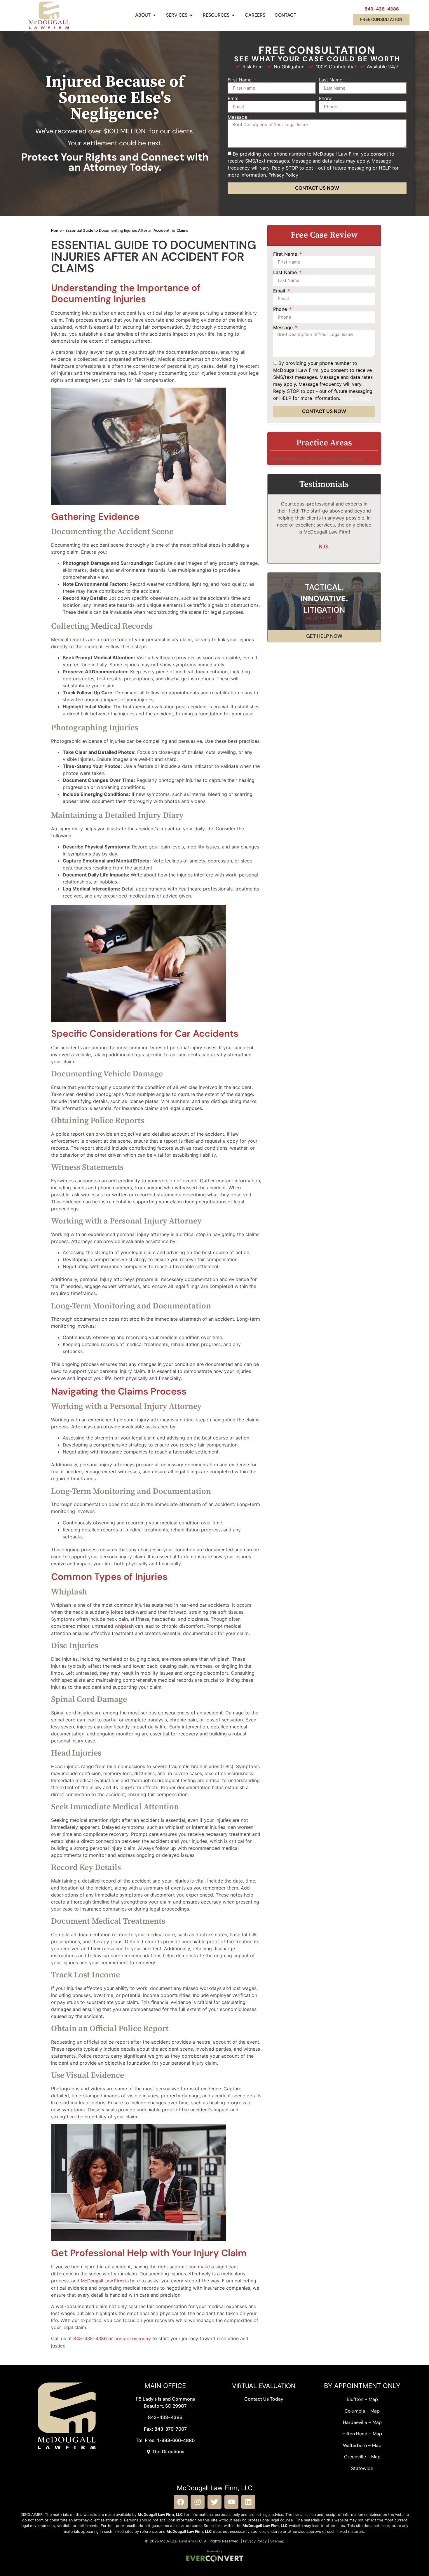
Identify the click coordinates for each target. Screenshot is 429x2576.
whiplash (124, 1626)
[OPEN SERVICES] (191, 15)
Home (56, 230)
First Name (240, 80)
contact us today (133, 2339)
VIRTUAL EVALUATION (264, 2386)
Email (234, 98)
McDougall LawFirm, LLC (181, 2541)
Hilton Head (355, 2434)
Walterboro (355, 2445)
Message (238, 117)
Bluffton (355, 2399)
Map (373, 2399)
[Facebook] (181, 2502)
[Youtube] (231, 2502)
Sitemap (277, 2541)
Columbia (355, 2411)
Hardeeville (355, 2422)
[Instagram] (198, 2502)
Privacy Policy (255, 2541)
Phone (326, 98)
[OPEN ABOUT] (154, 15)
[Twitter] (214, 2502)
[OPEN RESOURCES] (233, 15)
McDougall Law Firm (102, 2281)
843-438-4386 (382, 9)
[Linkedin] (248, 2502)
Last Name (331, 80)
